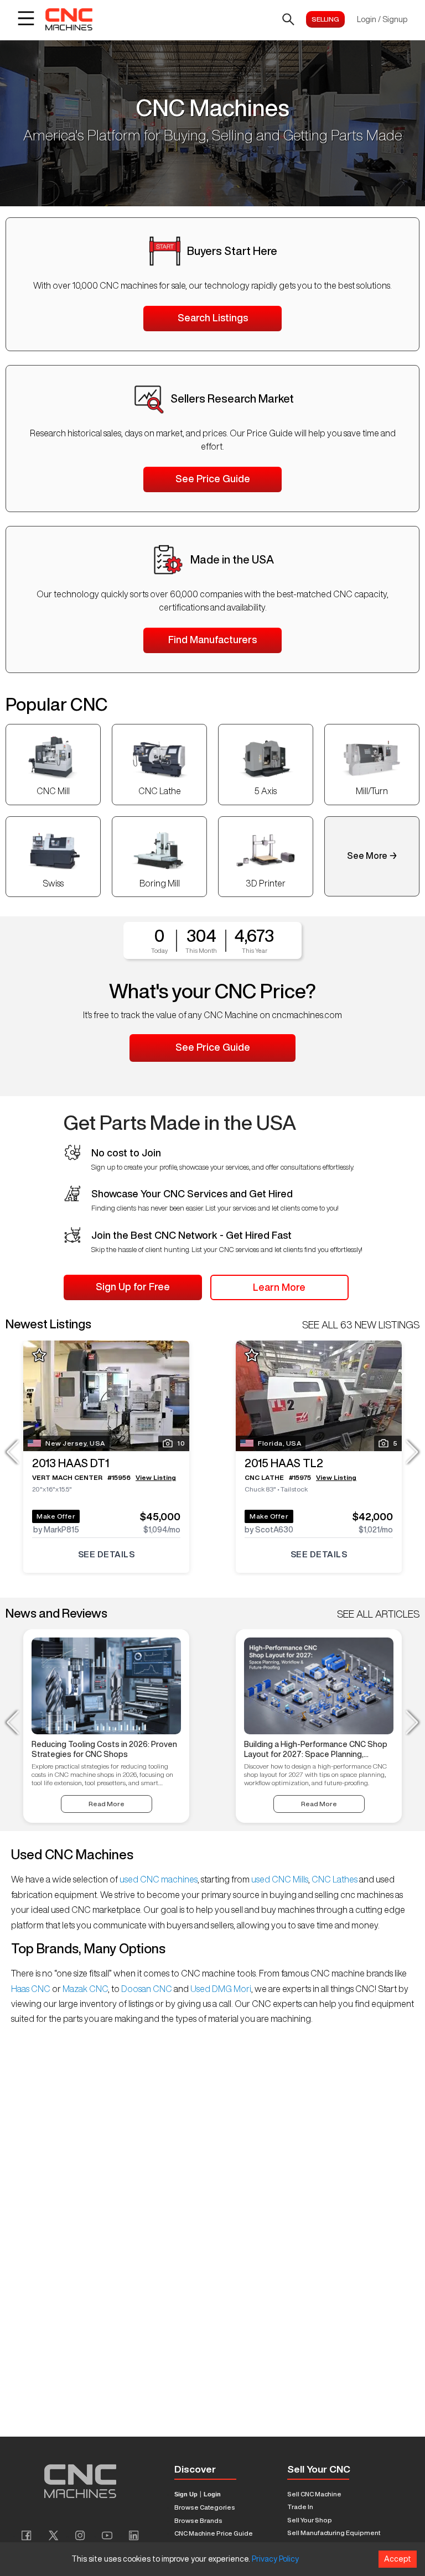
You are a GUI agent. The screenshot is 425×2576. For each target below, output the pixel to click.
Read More (107, 1804)
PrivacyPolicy (275, 2559)
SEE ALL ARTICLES (378, 1614)
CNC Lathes (335, 1879)
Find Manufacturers (212, 639)
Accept (398, 2559)
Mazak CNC (84, 1989)
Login (212, 2494)
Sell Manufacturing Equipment (334, 2533)
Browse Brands (198, 2520)
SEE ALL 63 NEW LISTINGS (361, 1324)
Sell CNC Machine (314, 2494)
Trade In (300, 2507)
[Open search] (288, 19)
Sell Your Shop (310, 2520)
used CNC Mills (279, 1879)
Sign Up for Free (133, 1286)
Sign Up (186, 2494)
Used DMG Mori (220, 1989)
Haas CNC (32, 1989)
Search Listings (213, 317)
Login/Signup (382, 19)
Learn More (279, 1287)
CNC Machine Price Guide (214, 2533)
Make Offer (56, 1516)
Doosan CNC (147, 1989)
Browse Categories (205, 2507)
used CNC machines (158, 1879)
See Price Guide (213, 478)
